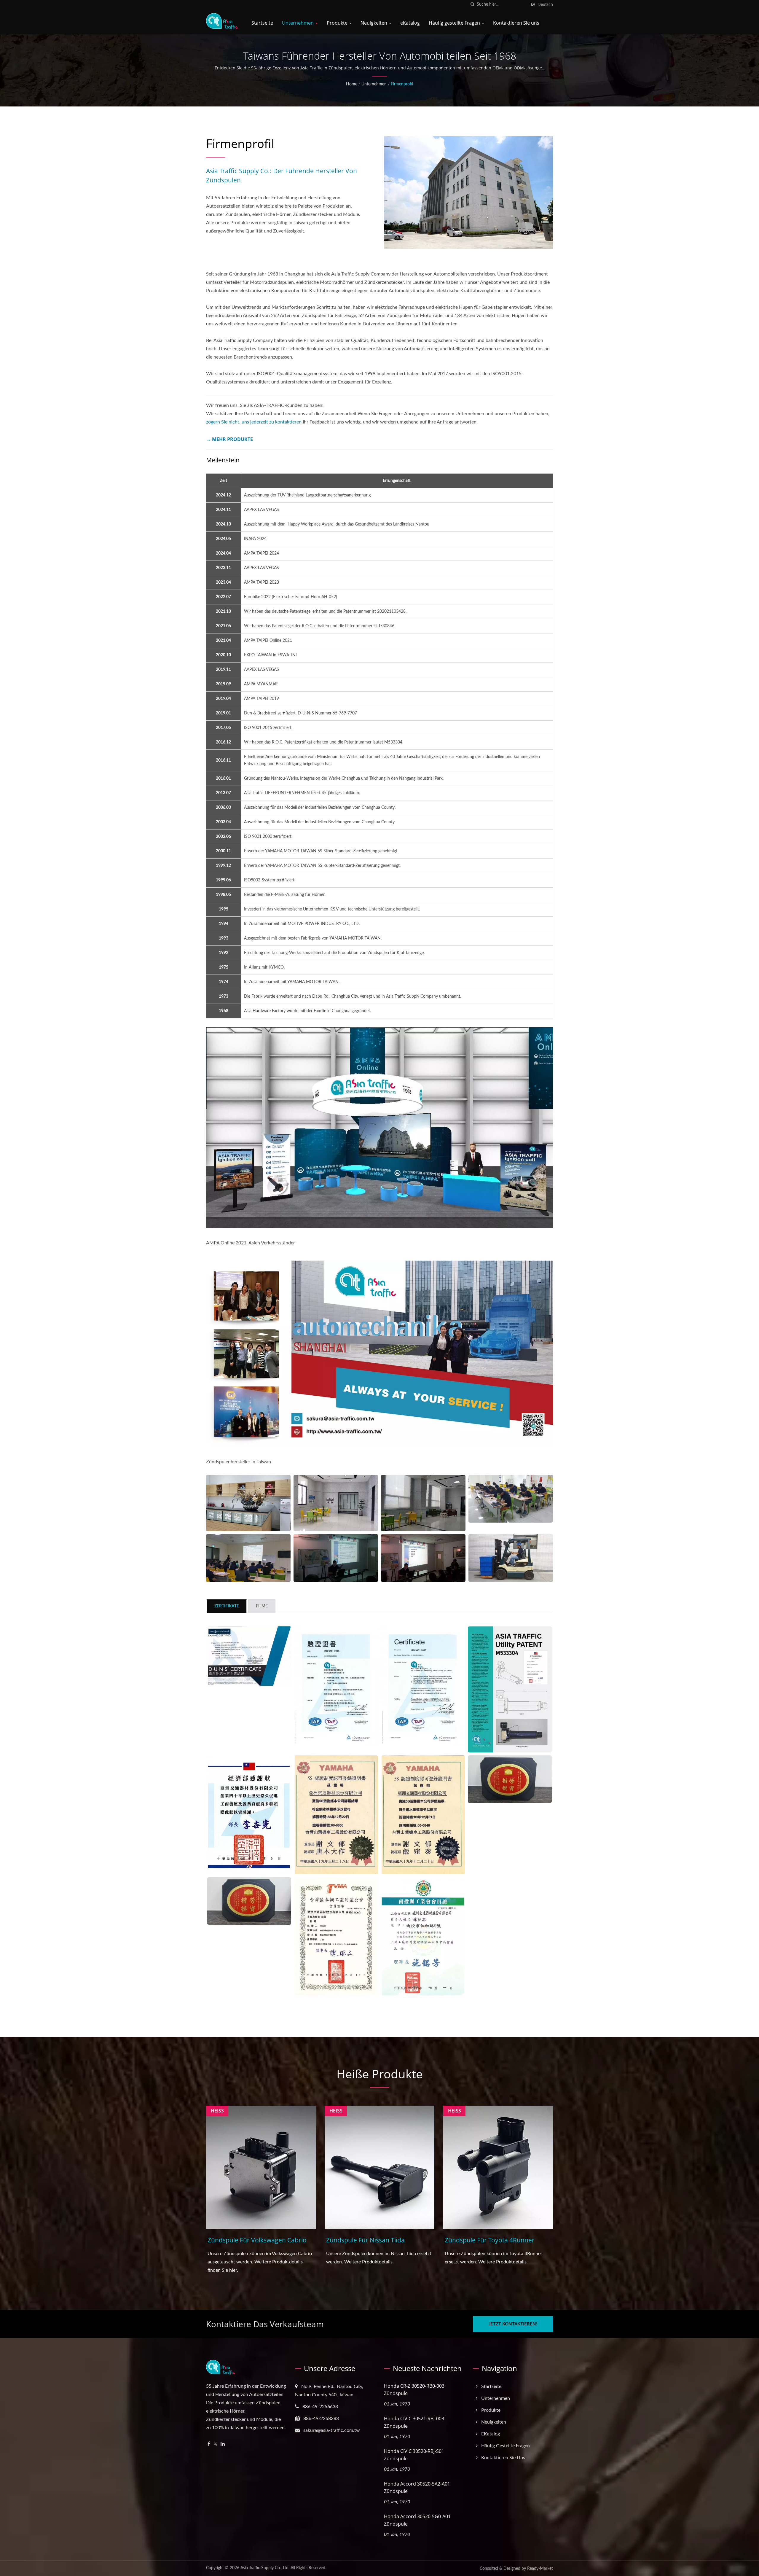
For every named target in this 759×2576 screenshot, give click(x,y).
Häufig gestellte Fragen (455, 23)
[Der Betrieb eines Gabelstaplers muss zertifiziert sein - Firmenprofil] (511, 1558)
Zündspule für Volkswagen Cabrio (257, 2240)
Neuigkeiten (374, 23)
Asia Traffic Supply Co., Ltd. (265, 2568)
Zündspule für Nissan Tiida (365, 2240)
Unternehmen (298, 23)
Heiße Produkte (379, 2074)
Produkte (338, 23)
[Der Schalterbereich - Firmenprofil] (248, 1503)
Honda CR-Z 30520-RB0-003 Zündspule (414, 2390)
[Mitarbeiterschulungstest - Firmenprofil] (511, 1499)
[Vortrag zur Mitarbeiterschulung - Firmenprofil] (248, 1558)
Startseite (262, 23)
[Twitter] (215, 2444)
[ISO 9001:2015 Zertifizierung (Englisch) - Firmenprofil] (423, 1686)
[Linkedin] (223, 2444)
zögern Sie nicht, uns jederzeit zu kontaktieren (254, 422)
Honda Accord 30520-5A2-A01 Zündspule (417, 2487)
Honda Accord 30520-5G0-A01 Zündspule (417, 2520)
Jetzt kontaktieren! (513, 2324)
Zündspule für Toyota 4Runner (490, 2240)
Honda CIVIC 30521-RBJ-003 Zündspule (414, 2422)
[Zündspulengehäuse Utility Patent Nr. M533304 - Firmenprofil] (510, 1689)
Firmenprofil (402, 84)
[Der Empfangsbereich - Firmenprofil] (336, 1503)
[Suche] (472, 5)
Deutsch (545, 5)
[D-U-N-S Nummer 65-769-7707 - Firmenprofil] (249, 1656)
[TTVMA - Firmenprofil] (336, 1937)
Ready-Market (540, 2569)
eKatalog (410, 23)
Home (352, 84)
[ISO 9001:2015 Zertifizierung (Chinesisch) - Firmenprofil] (336, 1686)
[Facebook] (209, 2444)
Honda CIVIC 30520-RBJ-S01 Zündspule (414, 2455)
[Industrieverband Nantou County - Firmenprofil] (423, 1937)
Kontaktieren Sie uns (516, 23)
